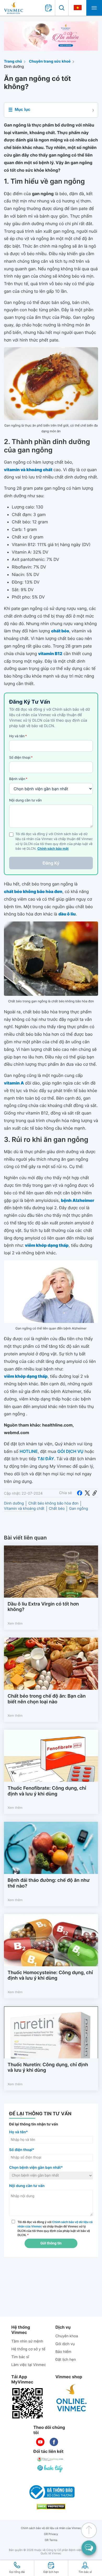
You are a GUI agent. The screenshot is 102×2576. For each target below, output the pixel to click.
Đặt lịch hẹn (66, 2360)
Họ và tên (18, 736)
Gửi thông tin (51, 2243)
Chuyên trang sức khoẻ (50, 61)
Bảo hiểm (63, 2352)
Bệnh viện (18, 779)
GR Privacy (51, 2534)
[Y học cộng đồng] (50, 2459)
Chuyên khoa (67, 2336)
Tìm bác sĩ (20, 2357)
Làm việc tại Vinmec (29, 2365)
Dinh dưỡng (14, 67)
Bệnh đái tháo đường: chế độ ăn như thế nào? (49, 1883)
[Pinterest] (95, 1493)
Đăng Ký (51, 863)
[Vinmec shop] (72, 2398)
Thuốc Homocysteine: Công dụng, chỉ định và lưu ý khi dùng (50, 1976)
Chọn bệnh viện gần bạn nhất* (36, 2168)
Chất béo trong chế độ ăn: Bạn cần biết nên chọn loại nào (47, 1699)
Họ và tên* (18, 2132)
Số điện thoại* (22, 2150)
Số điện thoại (21, 758)
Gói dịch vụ (65, 2344)
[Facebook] (80, 1493)
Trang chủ (13, 61)
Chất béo (57, 1509)
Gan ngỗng (78, 1509)
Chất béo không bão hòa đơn (53, 1503)
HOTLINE (29, 1451)
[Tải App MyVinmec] (27, 2403)
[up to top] (89, 2530)
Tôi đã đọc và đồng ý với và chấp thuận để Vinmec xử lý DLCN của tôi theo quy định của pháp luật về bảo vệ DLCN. (55, 2228)
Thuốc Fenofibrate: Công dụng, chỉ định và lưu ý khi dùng (47, 1791)
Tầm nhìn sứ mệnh (27, 2341)
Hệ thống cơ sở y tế (28, 2349)
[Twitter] (87, 1493)
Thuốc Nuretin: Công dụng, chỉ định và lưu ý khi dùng (48, 2068)
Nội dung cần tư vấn (25, 800)
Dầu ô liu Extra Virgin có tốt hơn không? (43, 1607)
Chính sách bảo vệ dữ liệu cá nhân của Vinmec (51, 2528)
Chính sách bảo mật (53, 849)
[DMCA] (51, 2507)
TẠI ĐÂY (46, 1459)
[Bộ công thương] (51, 2492)
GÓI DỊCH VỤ (70, 1451)
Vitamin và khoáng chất (24, 1509)
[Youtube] (40, 2442)
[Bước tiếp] (50, 2469)
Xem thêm (15, 1623)
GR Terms (51, 2540)
